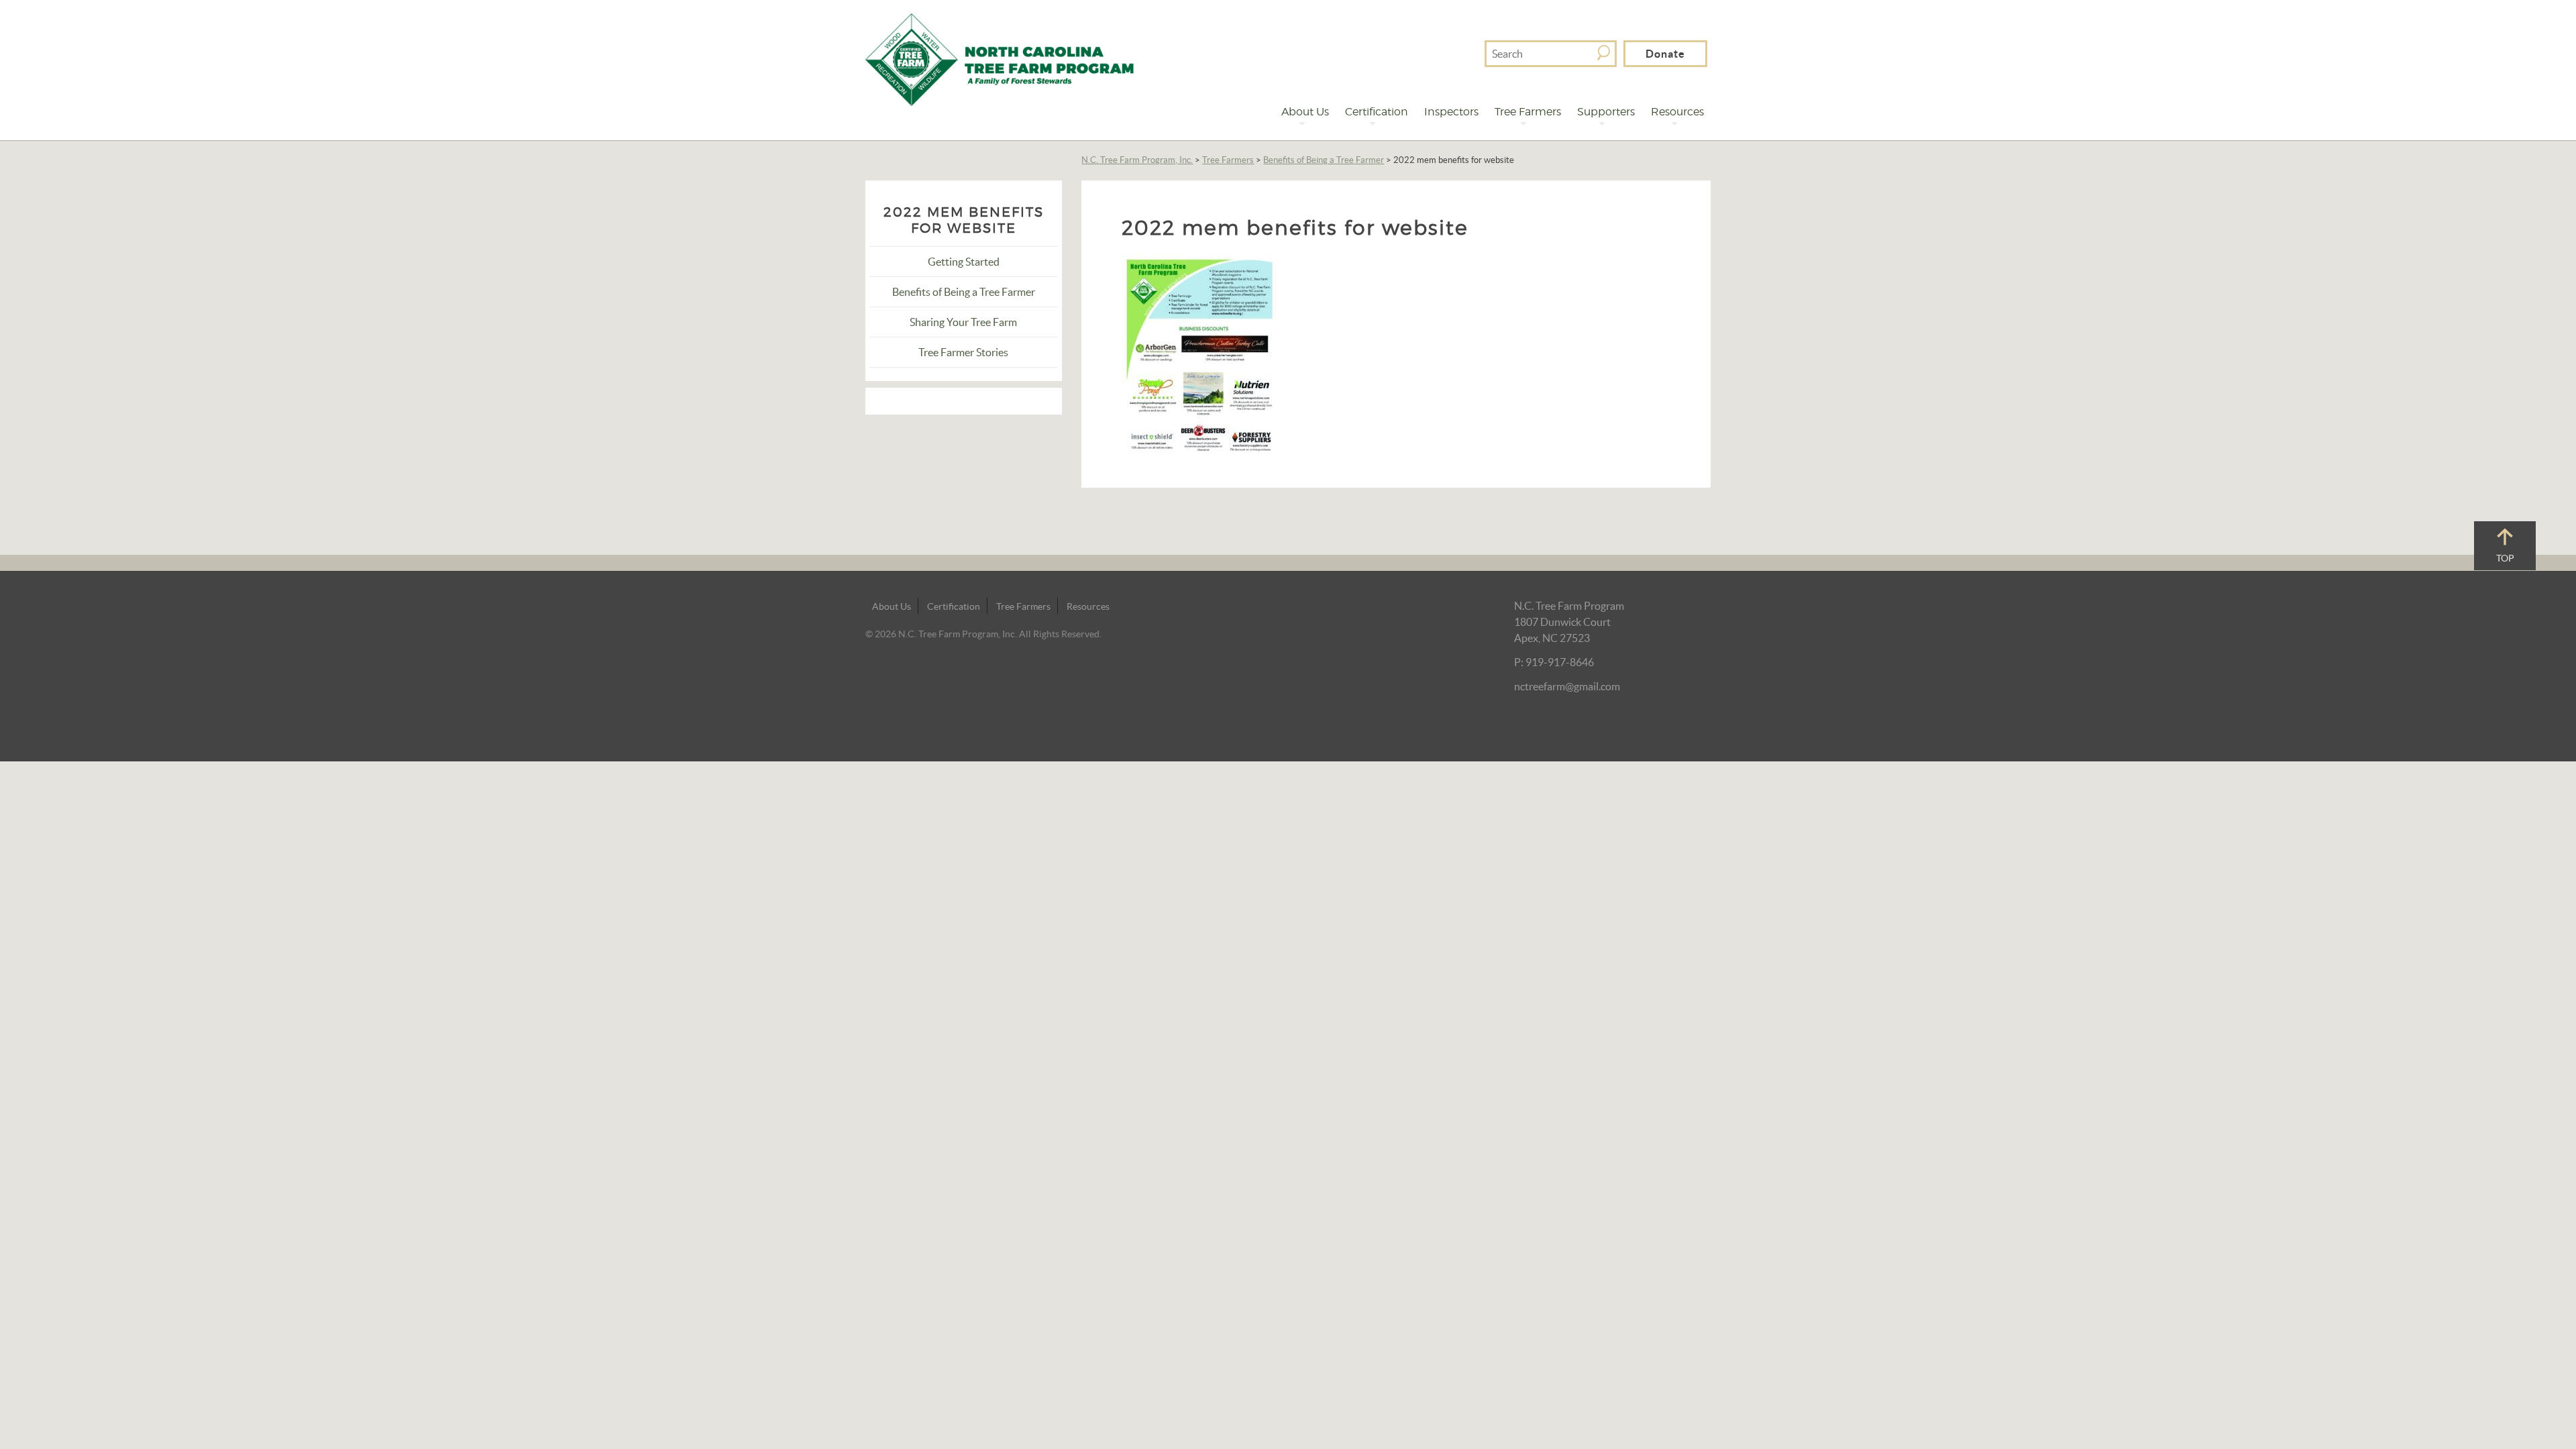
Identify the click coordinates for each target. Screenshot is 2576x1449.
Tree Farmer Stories (963, 352)
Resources (1677, 112)
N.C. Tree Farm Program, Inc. (1137, 160)
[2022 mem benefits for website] (1200, 354)
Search (1604, 53)
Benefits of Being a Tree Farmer (1324, 160)
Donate (1665, 54)
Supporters (1606, 112)
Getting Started (964, 262)
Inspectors (1451, 112)
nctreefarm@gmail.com (1567, 686)
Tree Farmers (1528, 112)
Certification (1377, 112)
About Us (1305, 112)
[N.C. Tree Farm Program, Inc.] (1000, 58)
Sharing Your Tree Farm (963, 322)
